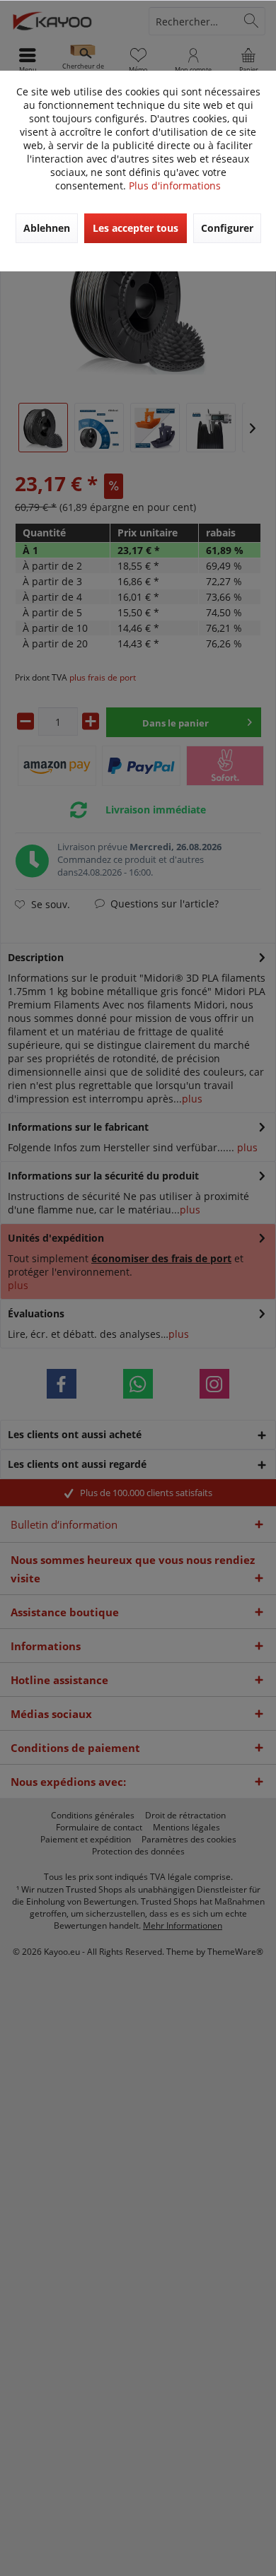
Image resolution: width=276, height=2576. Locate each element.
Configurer (227, 228)
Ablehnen (47, 228)
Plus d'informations (175, 186)
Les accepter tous (136, 228)
